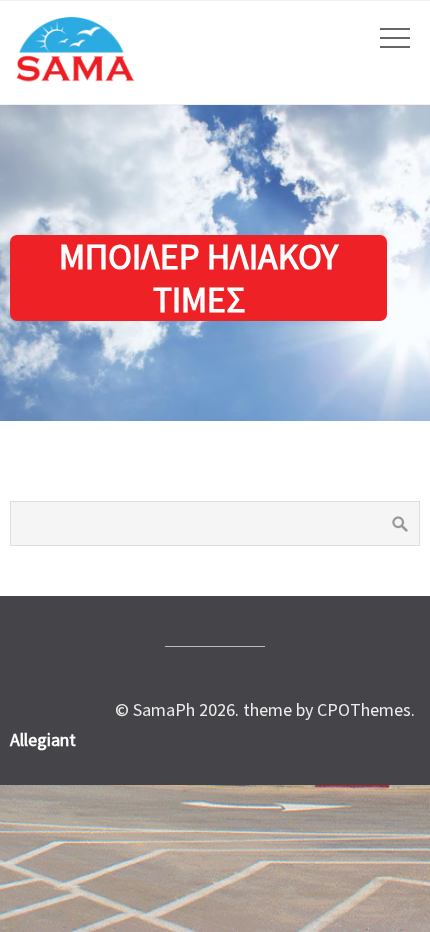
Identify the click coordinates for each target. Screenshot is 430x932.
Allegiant (43, 739)
